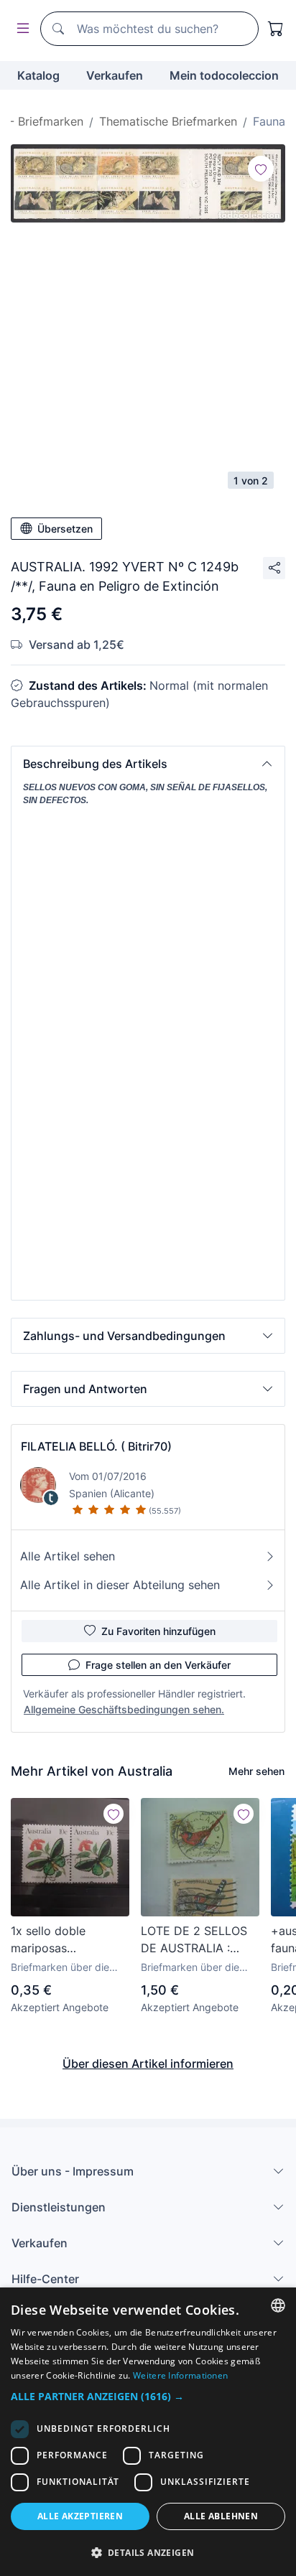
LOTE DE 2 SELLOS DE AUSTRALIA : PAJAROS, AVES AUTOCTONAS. (194, 1940)
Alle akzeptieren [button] (80, 2516)
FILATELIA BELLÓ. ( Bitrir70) (96, 1446)
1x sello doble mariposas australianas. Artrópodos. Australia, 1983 (51, 1940)
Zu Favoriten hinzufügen (158, 1631)
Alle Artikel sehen (68, 1556)
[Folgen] (261, 169)
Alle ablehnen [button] (221, 2516)
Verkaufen (115, 75)
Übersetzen (65, 529)
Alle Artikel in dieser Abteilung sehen (120, 1585)
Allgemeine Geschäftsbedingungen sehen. (124, 1709)
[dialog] (148, 2432)
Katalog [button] (38, 75)
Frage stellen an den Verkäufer (158, 1665)
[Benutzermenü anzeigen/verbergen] (20, 29)
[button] (148, 764)
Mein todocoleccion (224, 75)
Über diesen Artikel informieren (148, 2064)
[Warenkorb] (276, 29)
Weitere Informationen (180, 2375)
